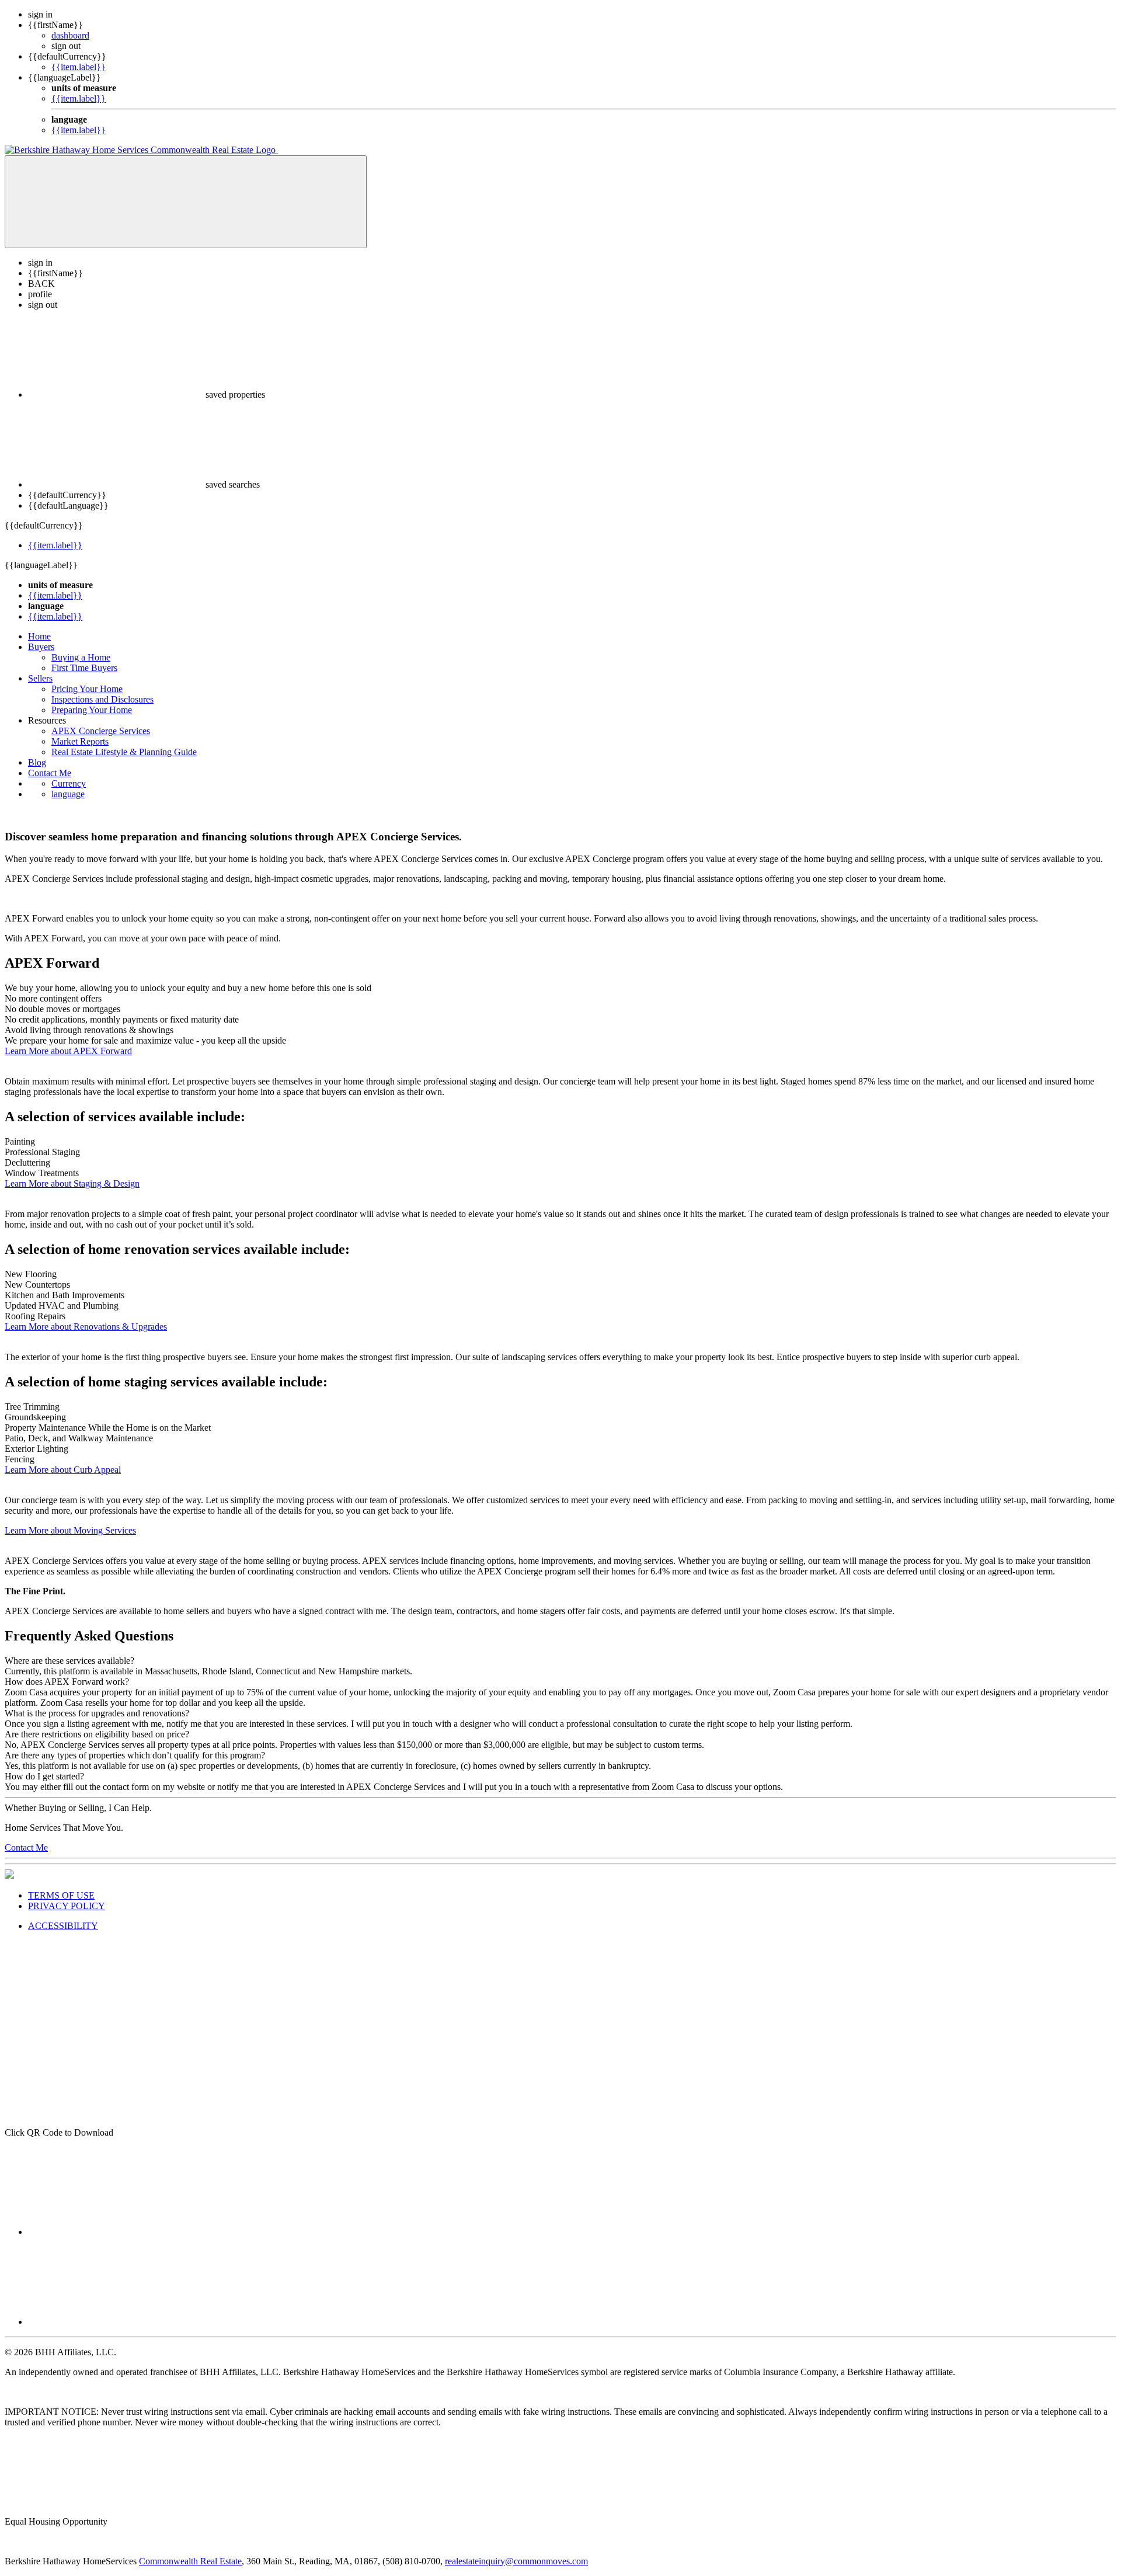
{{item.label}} (79, 67)
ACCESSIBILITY (63, 1926)
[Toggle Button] (186, 202)
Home (39, 636)
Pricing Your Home (87, 689)
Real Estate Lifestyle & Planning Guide (124, 752)
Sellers (40, 678)
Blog (37, 762)
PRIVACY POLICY (67, 1906)
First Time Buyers (84, 668)
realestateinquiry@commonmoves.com (516, 2561)
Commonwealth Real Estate (190, 2561)
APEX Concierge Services (101, 731)
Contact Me (50, 773)
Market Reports (80, 741)
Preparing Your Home (92, 710)
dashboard (70, 35)
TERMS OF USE (61, 1895)
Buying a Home (81, 657)
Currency (69, 783)
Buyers (41, 647)
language (68, 794)
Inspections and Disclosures (102, 699)
